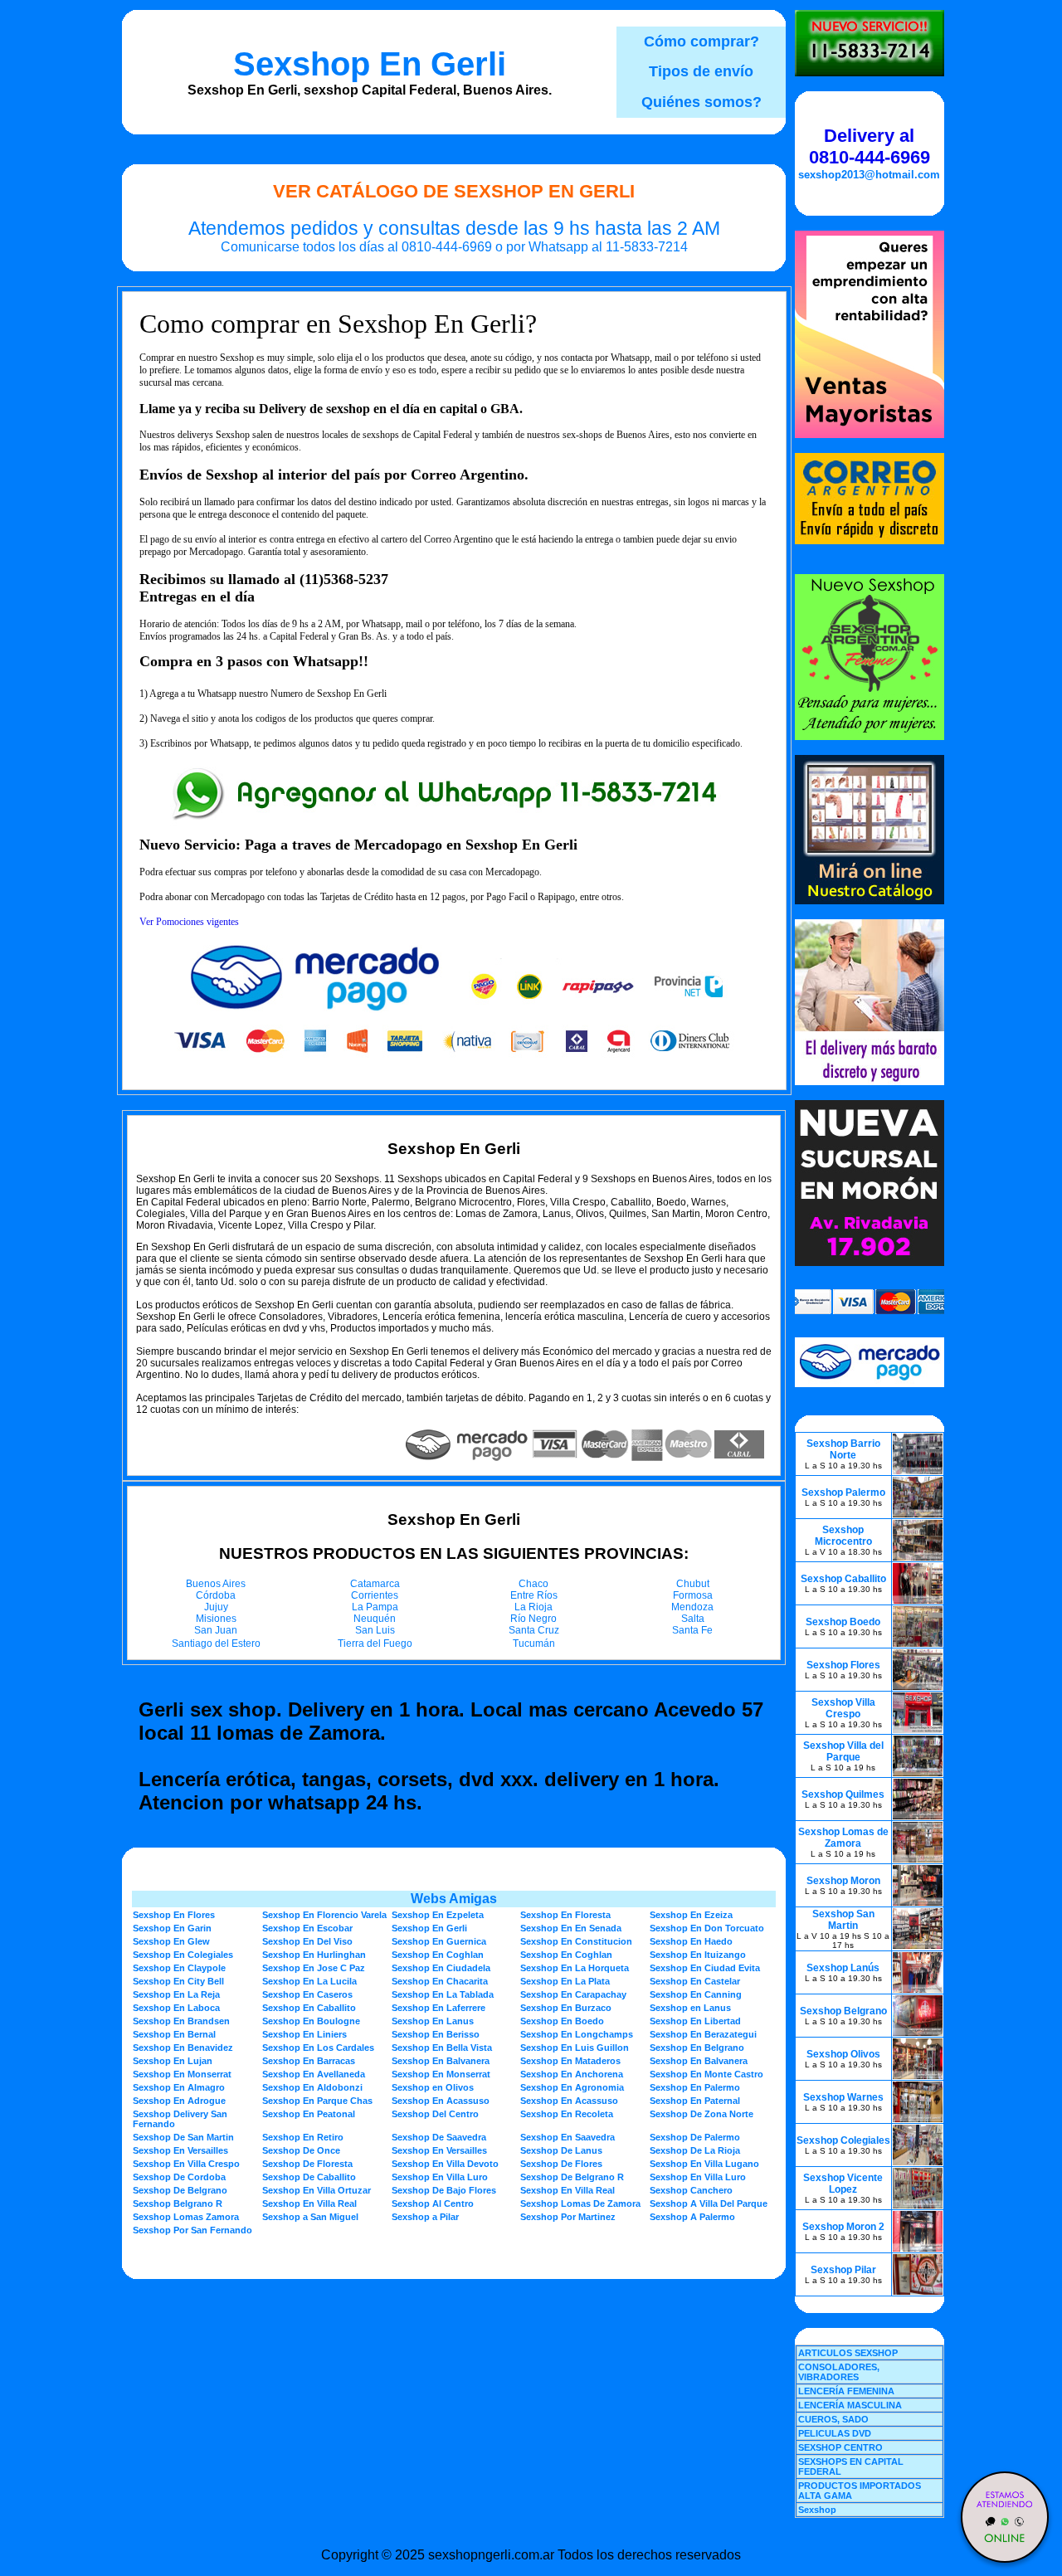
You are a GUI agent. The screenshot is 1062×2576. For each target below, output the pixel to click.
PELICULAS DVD (835, 2433)
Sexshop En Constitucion (576, 1941)
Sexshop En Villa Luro (440, 2177)
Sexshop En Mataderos (570, 2061)
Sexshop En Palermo (695, 2087)
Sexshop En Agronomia (572, 2087)
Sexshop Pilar (843, 2270)
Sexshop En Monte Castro (706, 2074)
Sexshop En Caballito (309, 2008)
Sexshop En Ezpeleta (438, 1915)
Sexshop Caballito (843, 1579)
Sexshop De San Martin (183, 2137)
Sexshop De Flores (561, 2164)
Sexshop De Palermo (695, 2137)
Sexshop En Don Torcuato (707, 1928)
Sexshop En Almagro (179, 2087)
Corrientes (375, 1595)
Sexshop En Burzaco (566, 2008)
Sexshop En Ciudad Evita (705, 1968)
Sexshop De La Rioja (695, 2150)
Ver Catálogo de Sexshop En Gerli (454, 191)
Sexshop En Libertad (695, 2021)
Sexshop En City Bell (178, 1981)
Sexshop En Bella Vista (442, 2048)
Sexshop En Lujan (173, 2061)
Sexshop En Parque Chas (317, 2101)
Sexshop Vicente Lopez (843, 2184)
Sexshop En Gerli (370, 64)
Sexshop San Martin (843, 1920)
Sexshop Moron (843, 1881)
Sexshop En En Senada (571, 1928)
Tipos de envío (701, 71)
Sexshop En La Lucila (309, 1981)
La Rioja (533, 1607)
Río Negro (533, 1619)
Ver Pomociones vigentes (189, 922)
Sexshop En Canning (696, 1994)
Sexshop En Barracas (309, 2061)
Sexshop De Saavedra (439, 2137)
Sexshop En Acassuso (441, 2101)
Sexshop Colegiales (843, 2140)
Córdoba (216, 1595)
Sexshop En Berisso (436, 2034)
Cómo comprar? (702, 41)
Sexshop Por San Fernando (192, 2230)
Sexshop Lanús (843, 1968)
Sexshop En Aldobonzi (312, 2087)
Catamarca (375, 1584)
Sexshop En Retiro (303, 2137)
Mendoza (692, 1607)
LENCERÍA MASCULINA (850, 2405)
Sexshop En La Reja (176, 1994)
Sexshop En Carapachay (573, 1994)
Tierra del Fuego (375, 1643)
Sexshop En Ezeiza (691, 1915)
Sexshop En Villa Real (568, 2190)
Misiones (216, 1619)
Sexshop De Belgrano (180, 2190)
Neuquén (375, 1619)
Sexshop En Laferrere (438, 2008)
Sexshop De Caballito (309, 2177)
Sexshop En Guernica (439, 1941)
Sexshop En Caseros (307, 1994)
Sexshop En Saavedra (568, 2137)
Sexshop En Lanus (433, 2021)
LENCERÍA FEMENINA (846, 2391)
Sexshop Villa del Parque (843, 1751)
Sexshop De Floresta (307, 2164)
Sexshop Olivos (843, 2054)
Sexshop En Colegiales (183, 1955)
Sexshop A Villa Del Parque (709, 2203)
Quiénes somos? (702, 102)
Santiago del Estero (216, 1643)
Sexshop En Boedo (562, 2021)
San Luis (375, 1630)
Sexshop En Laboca (176, 2008)
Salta (693, 1619)
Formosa (693, 1595)
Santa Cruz (534, 1630)
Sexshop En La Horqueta (575, 1968)
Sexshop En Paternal (695, 2101)
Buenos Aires (216, 1584)
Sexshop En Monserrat (182, 2074)
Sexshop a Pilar (425, 2217)
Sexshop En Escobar (307, 1928)
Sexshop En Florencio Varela (324, 1915)
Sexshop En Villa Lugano (704, 2164)
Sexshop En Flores (174, 1915)
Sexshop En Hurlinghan (314, 1955)
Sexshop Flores (843, 1665)
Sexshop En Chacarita (440, 1981)
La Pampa (375, 1607)
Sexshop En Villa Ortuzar (317, 2190)
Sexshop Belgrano (843, 2011)
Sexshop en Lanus (690, 2008)
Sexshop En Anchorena (572, 2074)
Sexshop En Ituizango (698, 1955)
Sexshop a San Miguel (310, 2217)
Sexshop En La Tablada (443, 1994)
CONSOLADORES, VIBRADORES (839, 2372)
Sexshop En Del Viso (307, 1941)
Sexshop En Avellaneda (314, 2074)
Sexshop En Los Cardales (318, 2048)
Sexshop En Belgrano (697, 2048)
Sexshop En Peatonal (309, 2114)
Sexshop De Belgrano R (572, 2177)
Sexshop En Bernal (174, 2034)
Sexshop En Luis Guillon (575, 2048)
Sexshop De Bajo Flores (444, 2190)
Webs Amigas (454, 1899)
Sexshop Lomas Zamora (186, 2217)
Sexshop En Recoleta (567, 2114)
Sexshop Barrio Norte (843, 1449)
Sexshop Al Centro (433, 2203)
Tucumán (534, 1643)
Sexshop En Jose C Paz (314, 1968)
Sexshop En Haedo (691, 1941)
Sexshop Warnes (843, 2097)
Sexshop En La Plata (565, 1981)
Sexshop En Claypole (179, 1968)
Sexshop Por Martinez (568, 2217)
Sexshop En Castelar (695, 1981)
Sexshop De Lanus (561, 2150)
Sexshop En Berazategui (703, 2034)
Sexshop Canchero (691, 2190)
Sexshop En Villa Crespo (186, 2164)
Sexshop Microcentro (843, 1536)
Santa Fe (692, 1630)
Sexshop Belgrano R (178, 2203)
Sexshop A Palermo (692, 2217)
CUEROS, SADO (833, 2419)
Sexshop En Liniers (304, 2034)
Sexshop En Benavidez (183, 2048)
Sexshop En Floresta (565, 1915)
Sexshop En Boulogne (311, 2021)
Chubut (693, 1584)
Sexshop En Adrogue (179, 2101)
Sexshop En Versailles (180, 2150)
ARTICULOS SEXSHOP (848, 2353)
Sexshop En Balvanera (441, 2061)
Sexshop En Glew (171, 1941)
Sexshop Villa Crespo (843, 1708)
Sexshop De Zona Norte (702, 2114)
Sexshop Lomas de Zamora (843, 1838)
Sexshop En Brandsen (181, 2021)
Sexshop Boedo (843, 1622)
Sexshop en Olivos (433, 2087)
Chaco (533, 1584)
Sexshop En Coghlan (438, 1955)
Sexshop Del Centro (435, 2114)
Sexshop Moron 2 (843, 2227)
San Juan (216, 1630)
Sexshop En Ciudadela (441, 1968)
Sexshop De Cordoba (179, 2177)
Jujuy (216, 1607)
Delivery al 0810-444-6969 (870, 146)
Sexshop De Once (301, 2150)
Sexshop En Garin (172, 1928)
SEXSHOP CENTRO (840, 2447)
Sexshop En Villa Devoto (445, 2164)
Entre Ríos (534, 1595)
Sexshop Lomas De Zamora (580, 2203)
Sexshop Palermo (843, 1493)
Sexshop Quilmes (843, 1794)
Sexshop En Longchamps (577, 2034)
